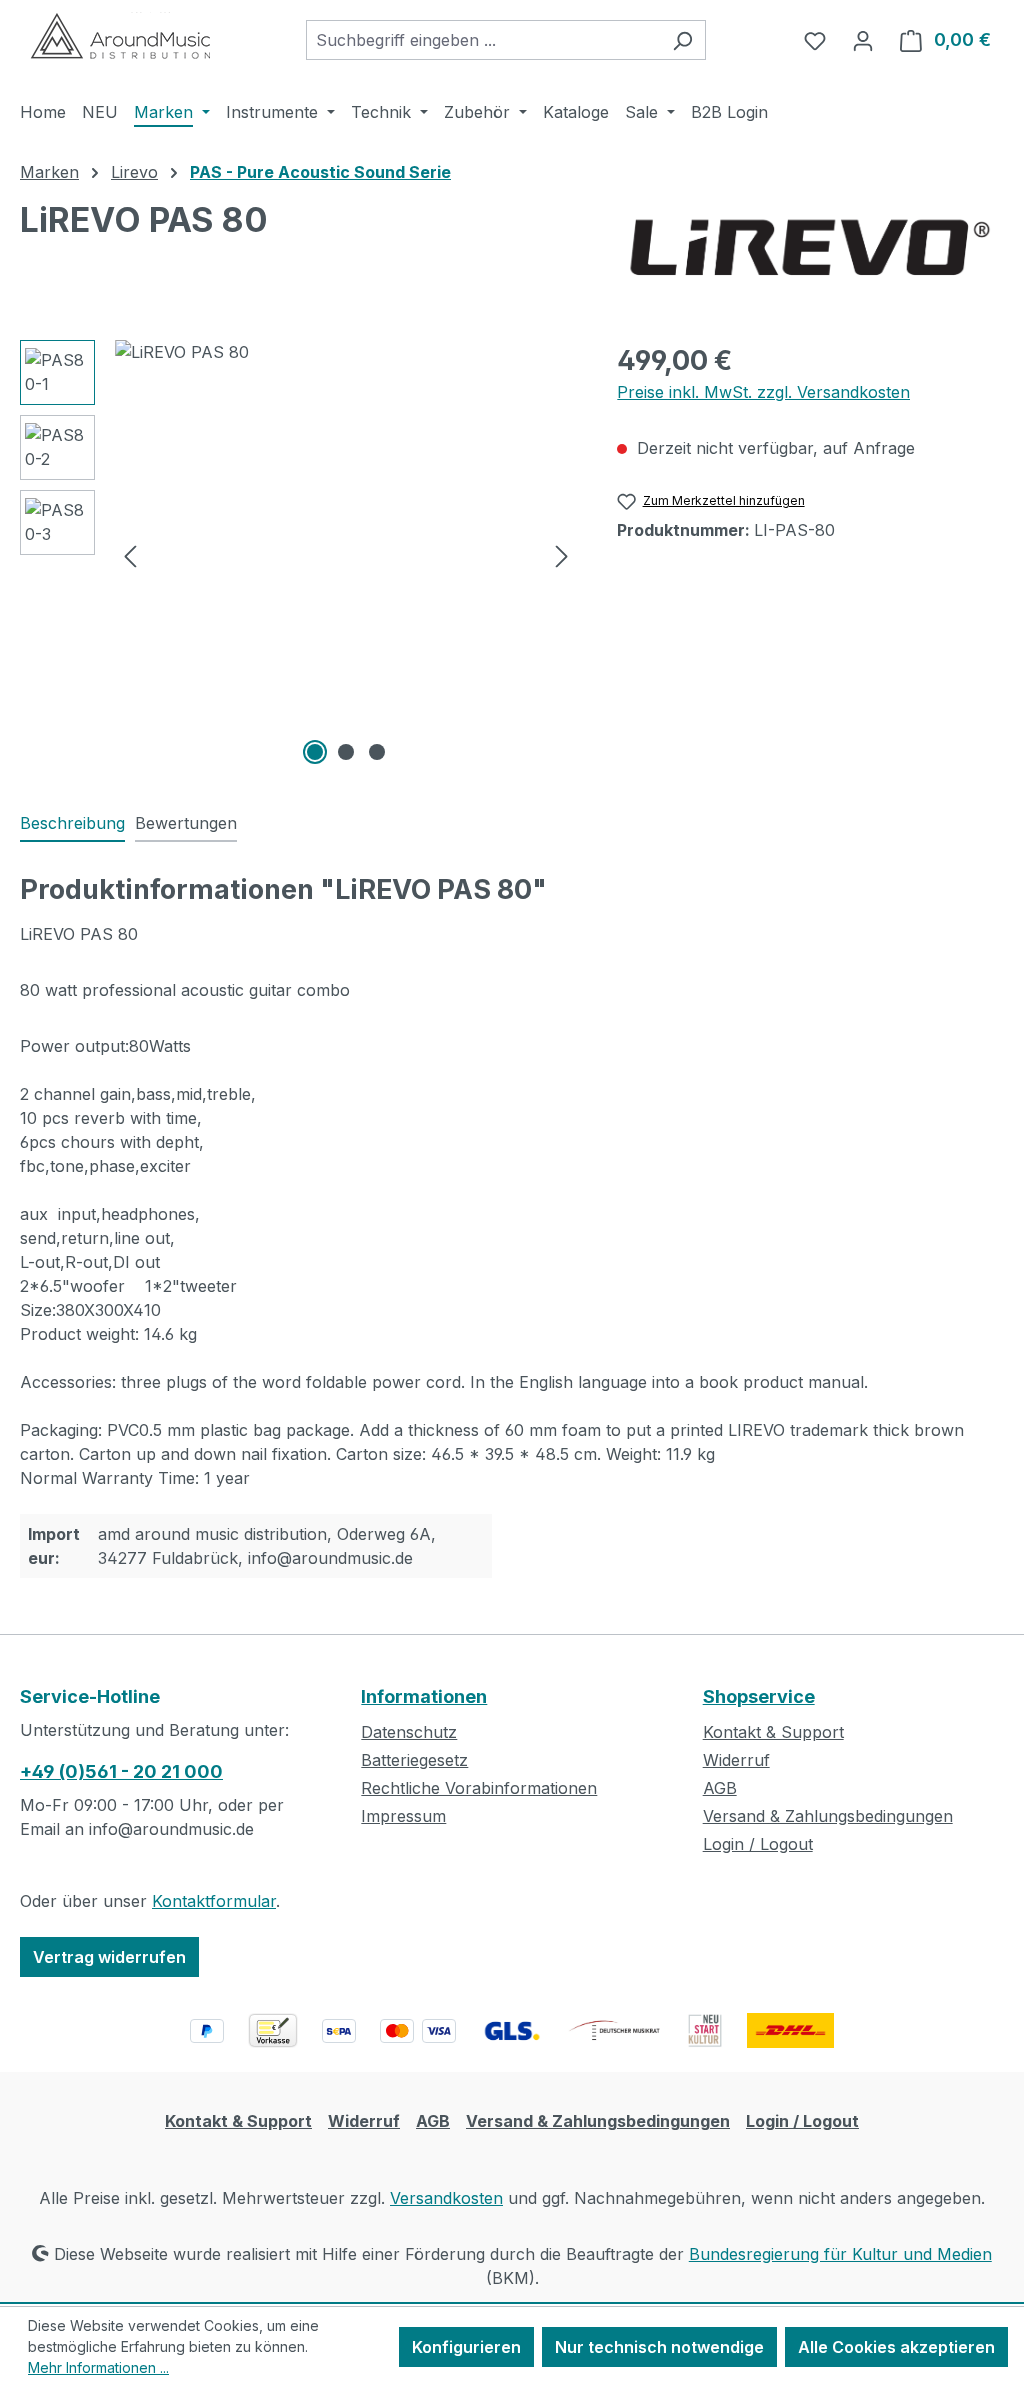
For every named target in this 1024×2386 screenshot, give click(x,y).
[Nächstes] (562, 554)
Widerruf (736, 1760)
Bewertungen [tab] (186, 823)
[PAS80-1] (346, 555)
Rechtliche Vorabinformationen (479, 1788)
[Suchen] (682, 40)
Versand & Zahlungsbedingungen (828, 1816)
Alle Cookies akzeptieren (896, 2347)
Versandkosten (446, 2198)
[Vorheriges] (130, 554)
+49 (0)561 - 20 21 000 (121, 1771)
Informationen (424, 1696)
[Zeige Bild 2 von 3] (346, 752)
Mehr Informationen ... (98, 2367)
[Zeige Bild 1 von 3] (315, 752)
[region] (298, 555)
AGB (720, 1788)
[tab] (72, 824)
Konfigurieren (466, 2347)
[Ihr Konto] (863, 40)
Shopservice (759, 1696)
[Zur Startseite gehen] (120, 36)
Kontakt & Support (773, 1732)
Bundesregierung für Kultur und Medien (840, 2254)
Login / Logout (758, 1844)
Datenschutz (409, 1732)
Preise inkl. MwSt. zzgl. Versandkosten (763, 392)
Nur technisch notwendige (659, 2347)
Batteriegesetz (414, 1760)
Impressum (403, 1816)
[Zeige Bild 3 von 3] (377, 752)
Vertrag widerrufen (109, 1957)
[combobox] (483, 40)
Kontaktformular (214, 1901)
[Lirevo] (807, 250)
